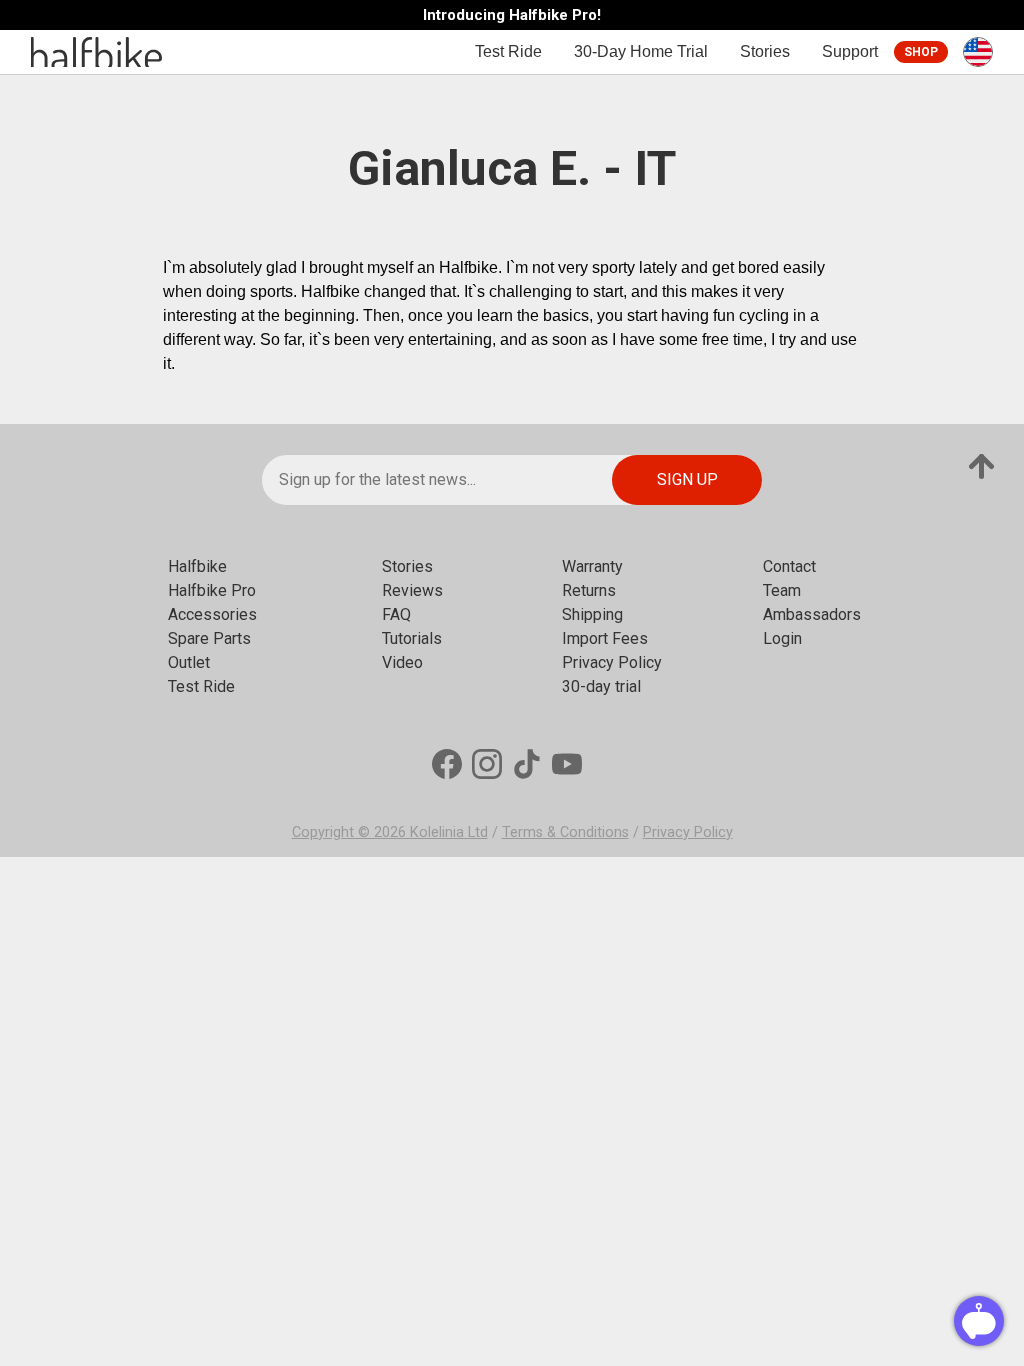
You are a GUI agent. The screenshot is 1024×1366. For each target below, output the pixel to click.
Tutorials (412, 638)
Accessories (212, 614)
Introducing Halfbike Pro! (512, 15)
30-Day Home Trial (641, 51)
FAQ (396, 614)
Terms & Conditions (565, 832)
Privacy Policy (612, 662)
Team (782, 590)
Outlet (189, 662)
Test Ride (508, 51)
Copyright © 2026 (351, 832)
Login (782, 638)
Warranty (592, 566)
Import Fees (605, 638)
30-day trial (601, 686)
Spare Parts (209, 638)
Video (402, 662)
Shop (921, 52)
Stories (765, 51)
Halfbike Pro (212, 590)
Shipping (592, 614)
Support (850, 51)
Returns (589, 590)
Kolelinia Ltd (449, 832)
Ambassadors (812, 614)
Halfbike (197, 566)
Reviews (412, 590)
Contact (789, 566)
